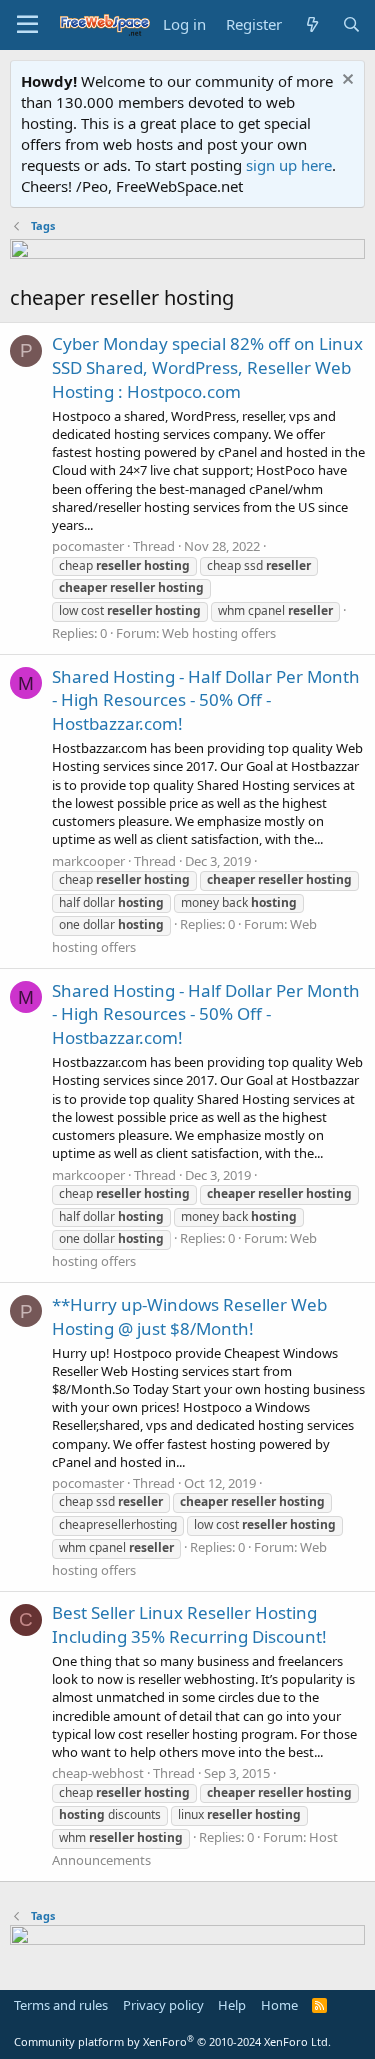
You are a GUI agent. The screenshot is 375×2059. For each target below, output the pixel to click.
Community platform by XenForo (172, 2041)
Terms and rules (61, 2005)
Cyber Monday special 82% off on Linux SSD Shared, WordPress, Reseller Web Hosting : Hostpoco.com (207, 367)
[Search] (351, 24)
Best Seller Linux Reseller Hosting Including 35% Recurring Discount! (189, 1624)
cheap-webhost (98, 1773)
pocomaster (88, 546)
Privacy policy (163, 2005)
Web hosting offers (219, 633)
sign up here (289, 165)
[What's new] (311, 24)
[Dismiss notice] (345, 81)
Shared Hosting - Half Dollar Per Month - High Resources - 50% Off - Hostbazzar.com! (206, 700)
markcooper (88, 861)
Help (232, 2005)
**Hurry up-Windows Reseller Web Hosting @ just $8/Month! (189, 1316)
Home (279, 2005)
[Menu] (27, 25)
